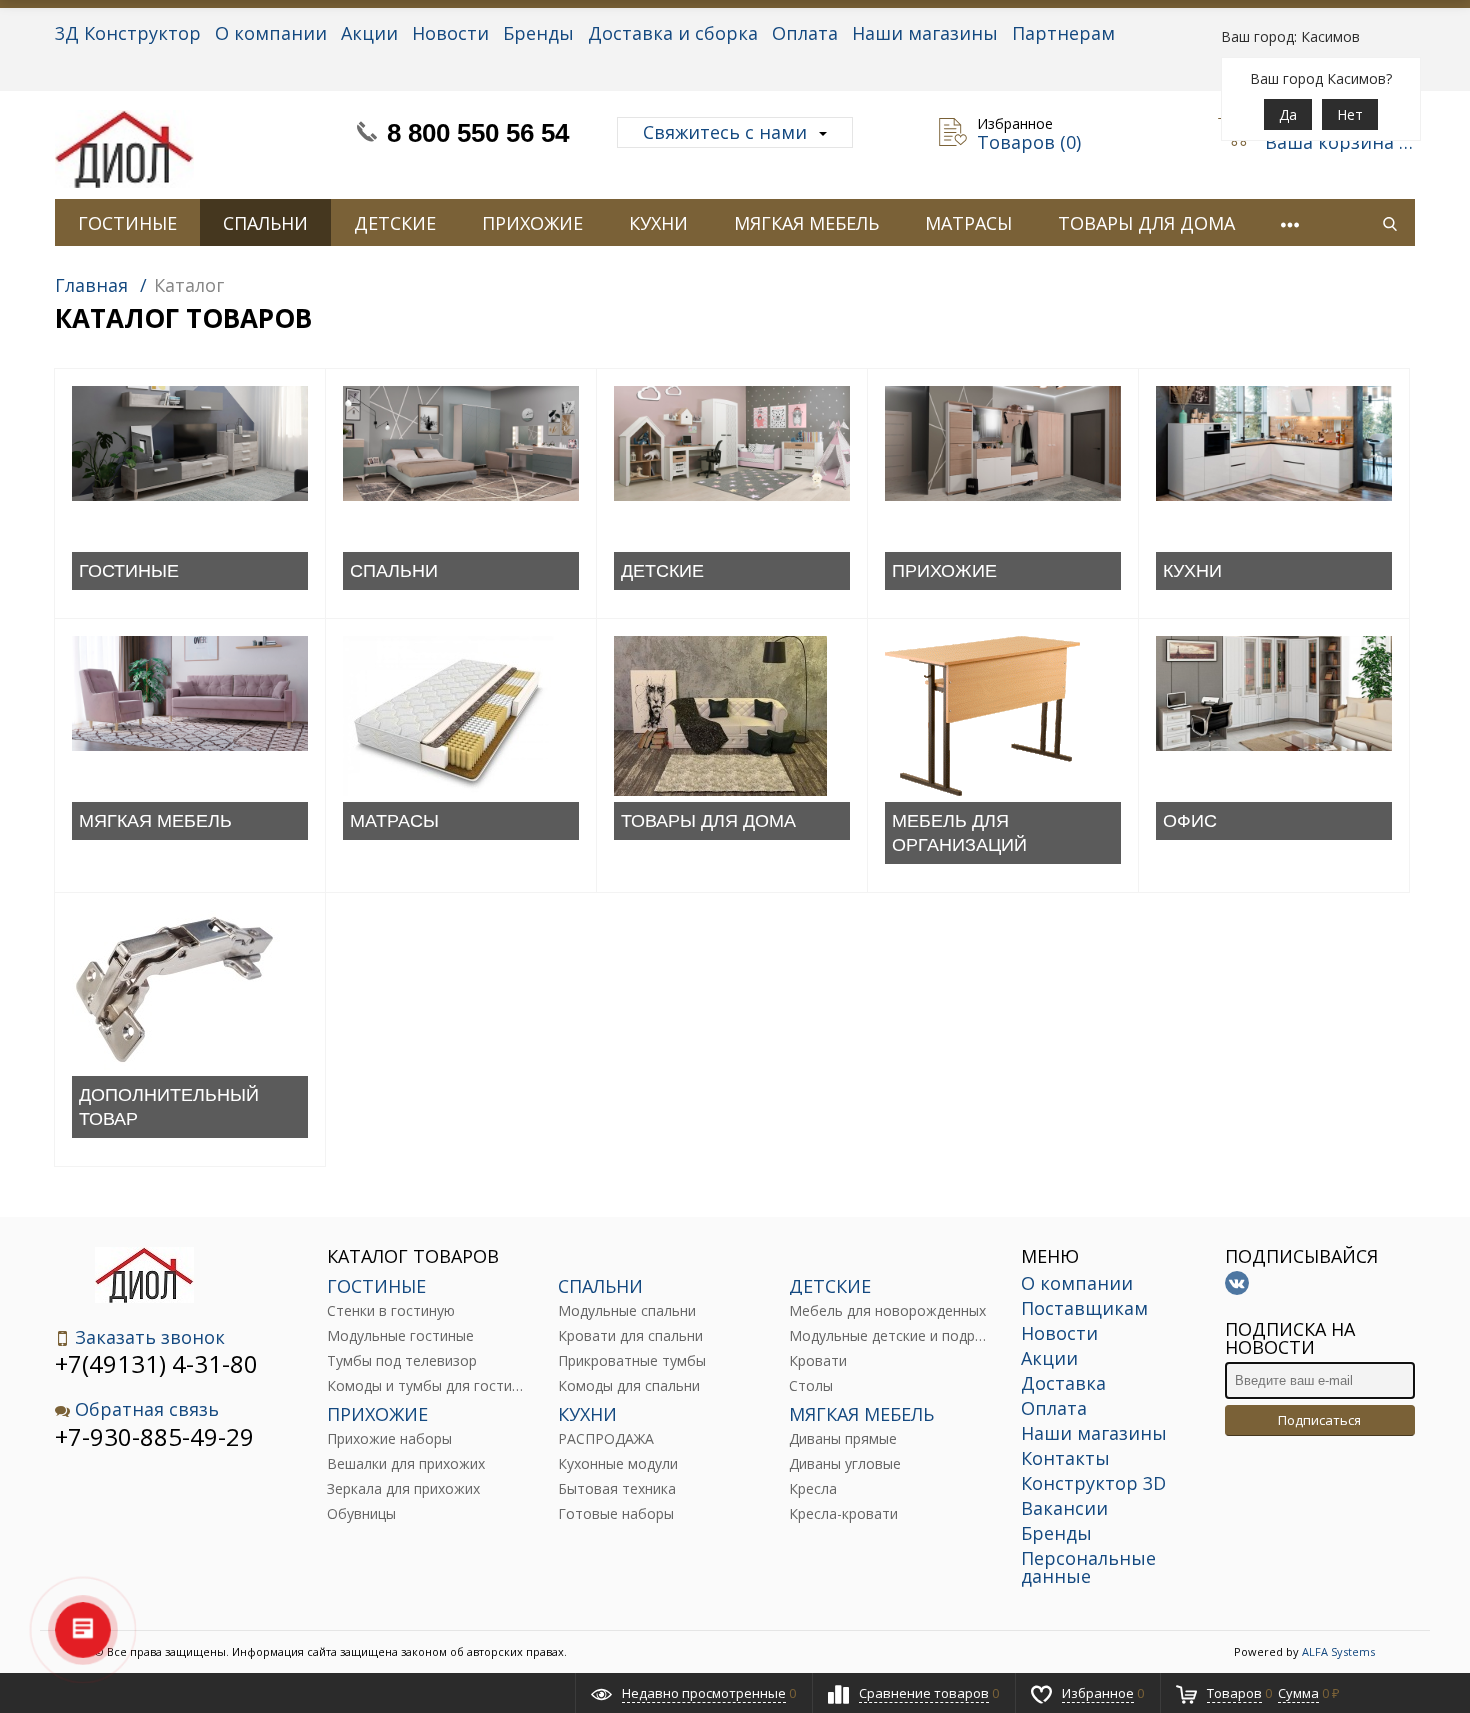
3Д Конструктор (128, 33)
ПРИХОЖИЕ (532, 223)
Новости (450, 33)
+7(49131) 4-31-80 (156, 1363)
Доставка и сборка (673, 33)
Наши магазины (925, 33)
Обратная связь (147, 1409)
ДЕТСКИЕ (395, 223)
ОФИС (1190, 821)
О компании (271, 33)
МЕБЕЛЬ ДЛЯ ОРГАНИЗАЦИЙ (959, 833)
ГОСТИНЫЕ (127, 223)
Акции (369, 33)
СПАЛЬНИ (265, 223)
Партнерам (1063, 33)
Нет (1350, 114)
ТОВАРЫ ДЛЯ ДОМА (1146, 223)
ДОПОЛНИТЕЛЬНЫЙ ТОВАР (169, 1107)
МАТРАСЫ (968, 223)
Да (1288, 114)
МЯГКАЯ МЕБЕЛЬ (806, 223)
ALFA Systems (1338, 1651)
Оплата (805, 33)
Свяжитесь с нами (725, 132)
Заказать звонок (150, 1337)
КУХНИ (658, 223)
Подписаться (1319, 1420)
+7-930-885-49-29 (154, 1436)
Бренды (538, 33)
